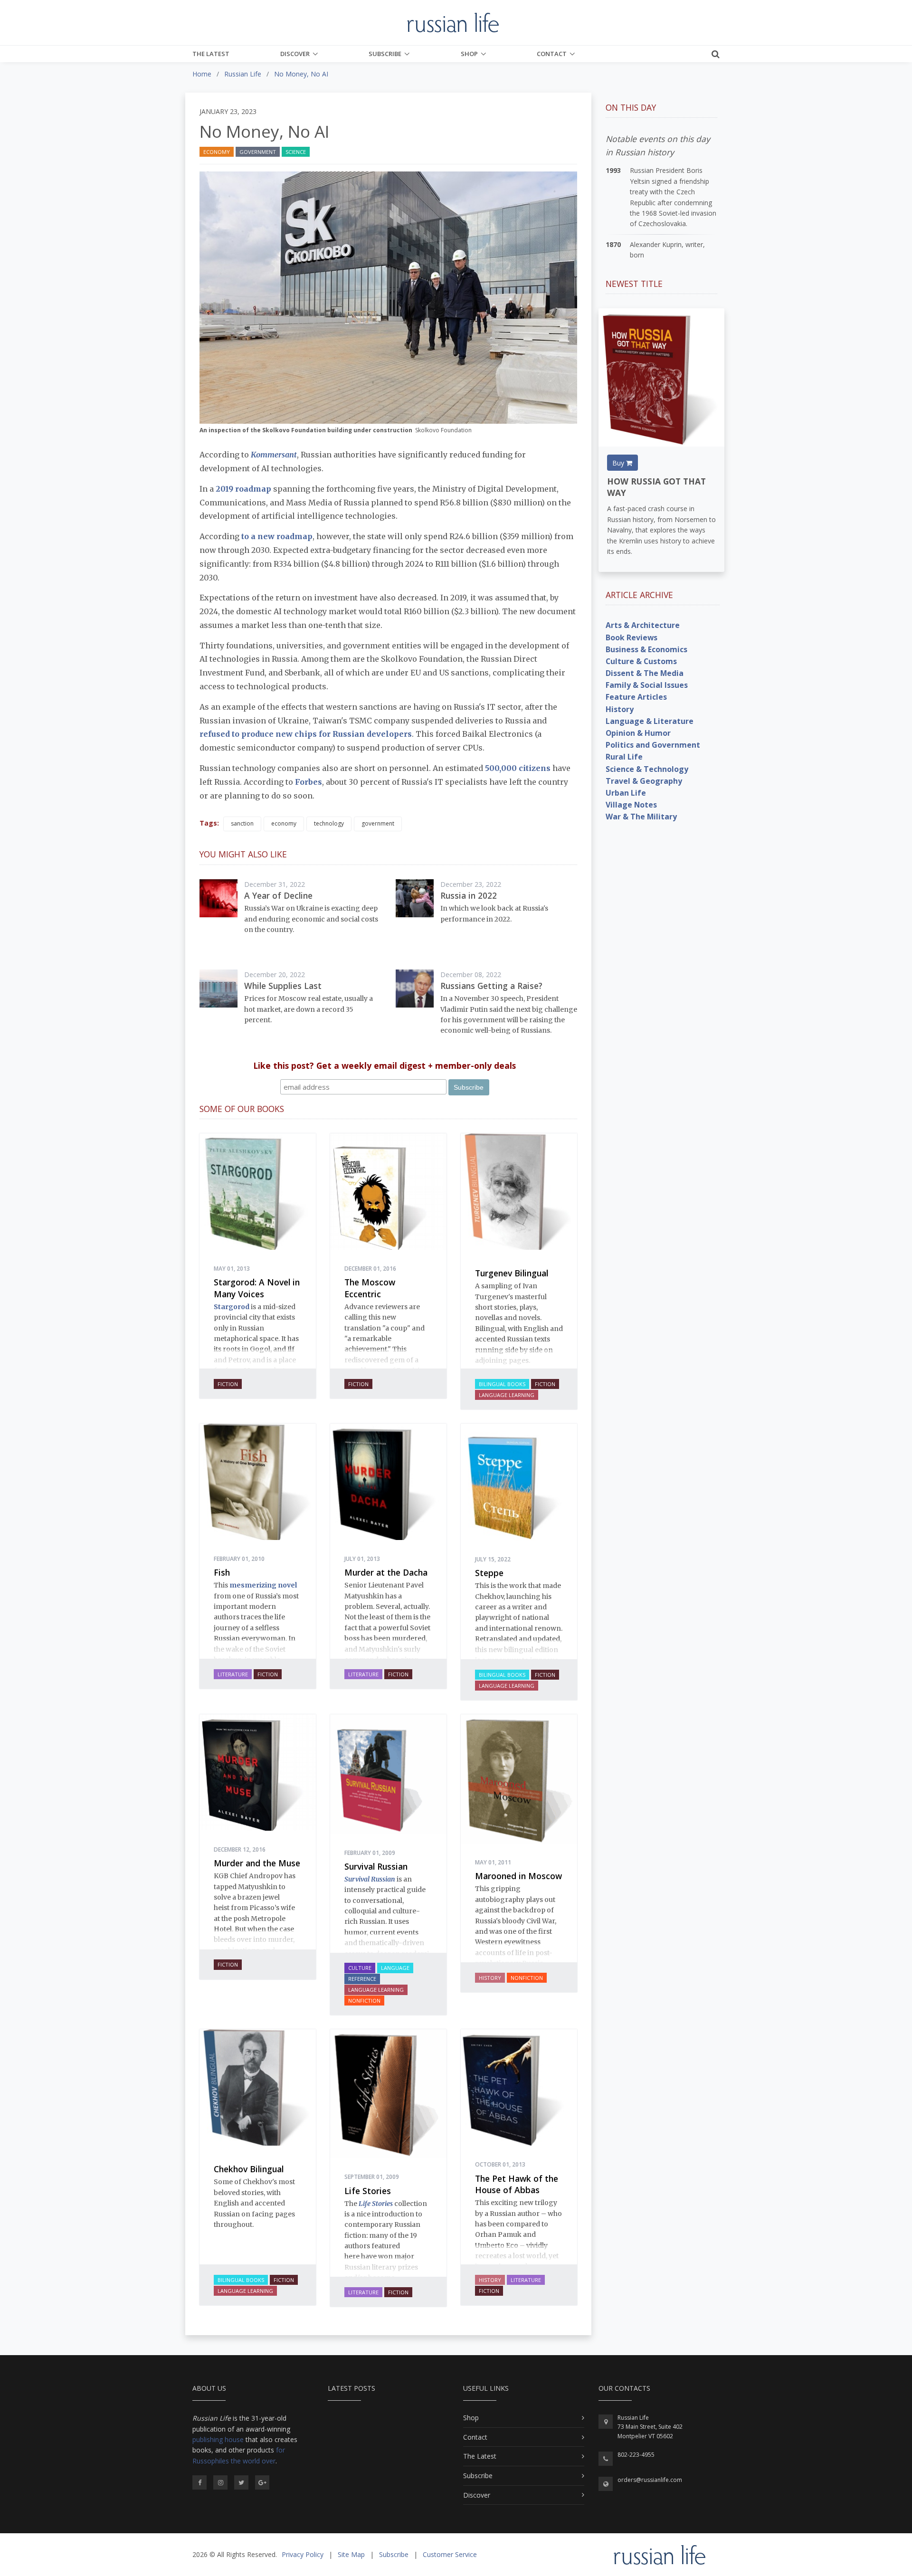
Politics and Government (653, 745)
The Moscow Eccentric (370, 1288)
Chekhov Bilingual (249, 2169)
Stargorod (232, 1307)
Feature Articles (636, 697)
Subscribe (385, 54)
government (378, 823)
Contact (552, 54)
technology (329, 823)
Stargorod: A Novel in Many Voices (257, 1288)
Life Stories (368, 2191)
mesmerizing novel (263, 1585)
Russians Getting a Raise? (491, 986)
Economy (217, 152)
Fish (222, 1572)
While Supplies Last (283, 986)
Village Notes (631, 805)
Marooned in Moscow (518, 1876)
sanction (242, 823)
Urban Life (626, 793)
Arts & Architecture (643, 625)
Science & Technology (647, 769)
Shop (469, 54)
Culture (360, 1968)
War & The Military (641, 817)
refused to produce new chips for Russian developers (306, 734)
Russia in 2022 (469, 895)
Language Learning (507, 1395)
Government (258, 152)
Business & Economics (646, 649)
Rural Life (624, 757)
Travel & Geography (644, 781)
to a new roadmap (277, 536)
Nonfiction (364, 2001)
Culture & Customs (641, 661)
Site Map (351, 2554)
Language (395, 1968)
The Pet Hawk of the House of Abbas (517, 2184)
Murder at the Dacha (386, 1572)
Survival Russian (376, 1866)
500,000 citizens (518, 768)
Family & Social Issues (647, 685)
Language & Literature (650, 721)
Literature (233, 1674)
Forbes (309, 782)
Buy (619, 463)
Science (296, 152)
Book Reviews (632, 637)
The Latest (211, 54)
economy (284, 823)
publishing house (218, 2439)
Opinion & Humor (638, 733)
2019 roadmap (244, 489)
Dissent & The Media (645, 673)
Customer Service (450, 2554)
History (490, 1978)
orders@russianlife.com (650, 2480)
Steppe (489, 1573)
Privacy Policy (303, 2554)
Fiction (228, 1384)
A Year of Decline (278, 895)
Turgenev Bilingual (512, 1273)
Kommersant (274, 455)
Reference (362, 1979)
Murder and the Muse (257, 1863)
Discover (295, 54)
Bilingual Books (502, 1384)
